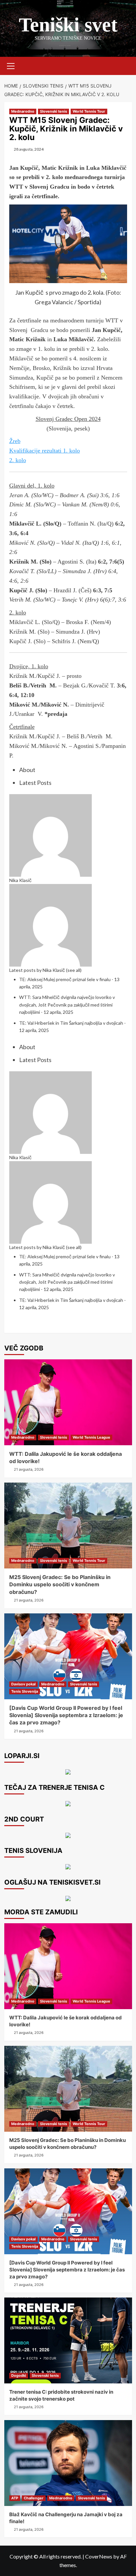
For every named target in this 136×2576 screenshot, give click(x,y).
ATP (15, 2498)
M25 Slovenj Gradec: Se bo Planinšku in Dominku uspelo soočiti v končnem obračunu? (60, 1584)
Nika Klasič (20, 880)
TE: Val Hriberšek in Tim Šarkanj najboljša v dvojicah (71, 1023)
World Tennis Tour (89, 111)
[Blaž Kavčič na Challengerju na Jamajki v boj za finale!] (68, 2463)
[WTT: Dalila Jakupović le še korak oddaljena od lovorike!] (68, 1402)
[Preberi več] (68, 1835)
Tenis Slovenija (25, 1691)
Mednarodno (23, 111)
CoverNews (99, 2556)
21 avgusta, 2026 (29, 1469)
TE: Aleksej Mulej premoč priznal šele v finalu (65, 979)
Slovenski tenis (53, 111)
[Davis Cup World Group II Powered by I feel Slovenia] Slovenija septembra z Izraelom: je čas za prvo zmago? (66, 1715)
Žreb (15, 441)
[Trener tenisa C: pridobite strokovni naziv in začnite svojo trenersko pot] (68, 2340)
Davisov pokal (23, 1684)
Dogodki (19, 2375)
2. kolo (18, 460)
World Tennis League (91, 1437)
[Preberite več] (68, 1803)
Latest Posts (35, 783)
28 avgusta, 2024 (29, 149)
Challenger (34, 2498)
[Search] (125, 65)
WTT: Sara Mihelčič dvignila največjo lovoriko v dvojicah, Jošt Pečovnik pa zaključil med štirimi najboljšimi (67, 1005)
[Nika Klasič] (51, 834)
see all (74, 970)
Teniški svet (68, 25)
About (27, 770)
